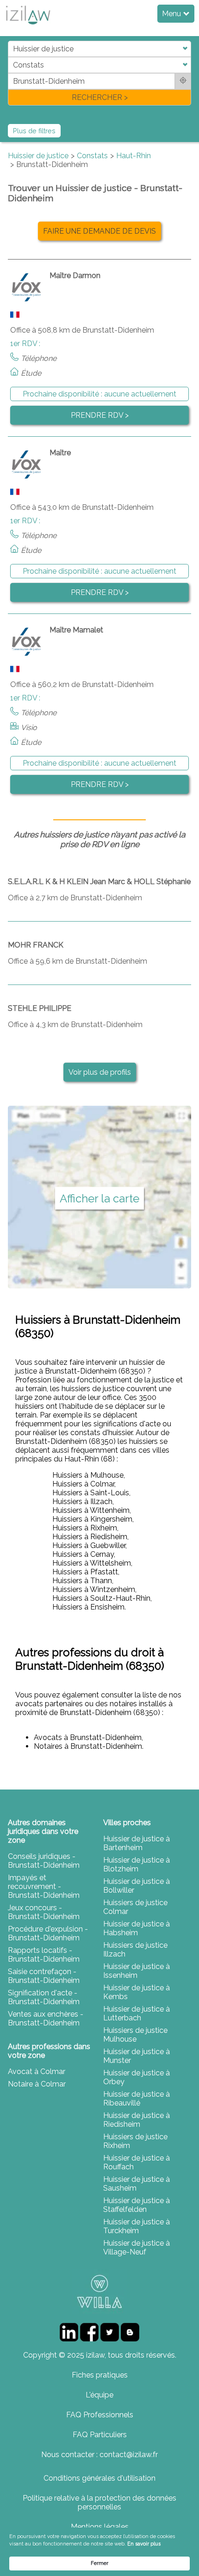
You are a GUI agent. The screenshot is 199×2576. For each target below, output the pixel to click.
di (11, 73)
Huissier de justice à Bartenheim (137, 1843)
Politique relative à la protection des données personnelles (99, 2502)
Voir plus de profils (100, 1072)
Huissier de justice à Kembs (137, 1992)
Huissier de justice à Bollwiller (137, 1886)
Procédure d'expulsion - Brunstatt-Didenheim (48, 1933)
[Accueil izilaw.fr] (28, 27)
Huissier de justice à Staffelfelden (137, 2205)
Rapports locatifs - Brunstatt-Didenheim (44, 1955)
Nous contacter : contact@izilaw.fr (99, 2455)
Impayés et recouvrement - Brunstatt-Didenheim (44, 1886)
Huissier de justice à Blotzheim (137, 1864)
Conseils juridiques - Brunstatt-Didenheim (44, 1861)
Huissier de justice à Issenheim (137, 1971)
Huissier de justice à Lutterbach (137, 2013)
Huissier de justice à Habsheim (137, 1928)
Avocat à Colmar (37, 2071)
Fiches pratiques (100, 2375)
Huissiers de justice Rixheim (135, 2141)
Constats (92, 156)
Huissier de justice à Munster (137, 2056)
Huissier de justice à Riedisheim (137, 2120)
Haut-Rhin (134, 156)
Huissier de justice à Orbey (137, 2077)
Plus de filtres (34, 131)
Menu (172, 14)
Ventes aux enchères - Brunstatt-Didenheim (46, 2019)
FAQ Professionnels (100, 2415)
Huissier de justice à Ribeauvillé (137, 2099)
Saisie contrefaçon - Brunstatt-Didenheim (44, 1976)
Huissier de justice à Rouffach (137, 2162)
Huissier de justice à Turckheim (137, 2226)
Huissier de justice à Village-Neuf (137, 2248)
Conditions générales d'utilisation (99, 2478)
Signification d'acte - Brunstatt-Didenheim (44, 1997)
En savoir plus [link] (144, 2544)
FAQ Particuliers (100, 2435)
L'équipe (99, 2395)
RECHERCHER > (100, 97)
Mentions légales (100, 2527)
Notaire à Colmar (37, 2084)
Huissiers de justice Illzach (135, 1950)
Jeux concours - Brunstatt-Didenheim (44, 1912)
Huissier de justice (38, 156)
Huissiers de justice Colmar (135, 1907)
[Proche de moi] (183, 81)
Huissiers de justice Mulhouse (135, 2035)
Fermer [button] (99, 2563)
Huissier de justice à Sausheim (137, 2184)
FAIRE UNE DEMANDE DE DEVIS (99, 231)
